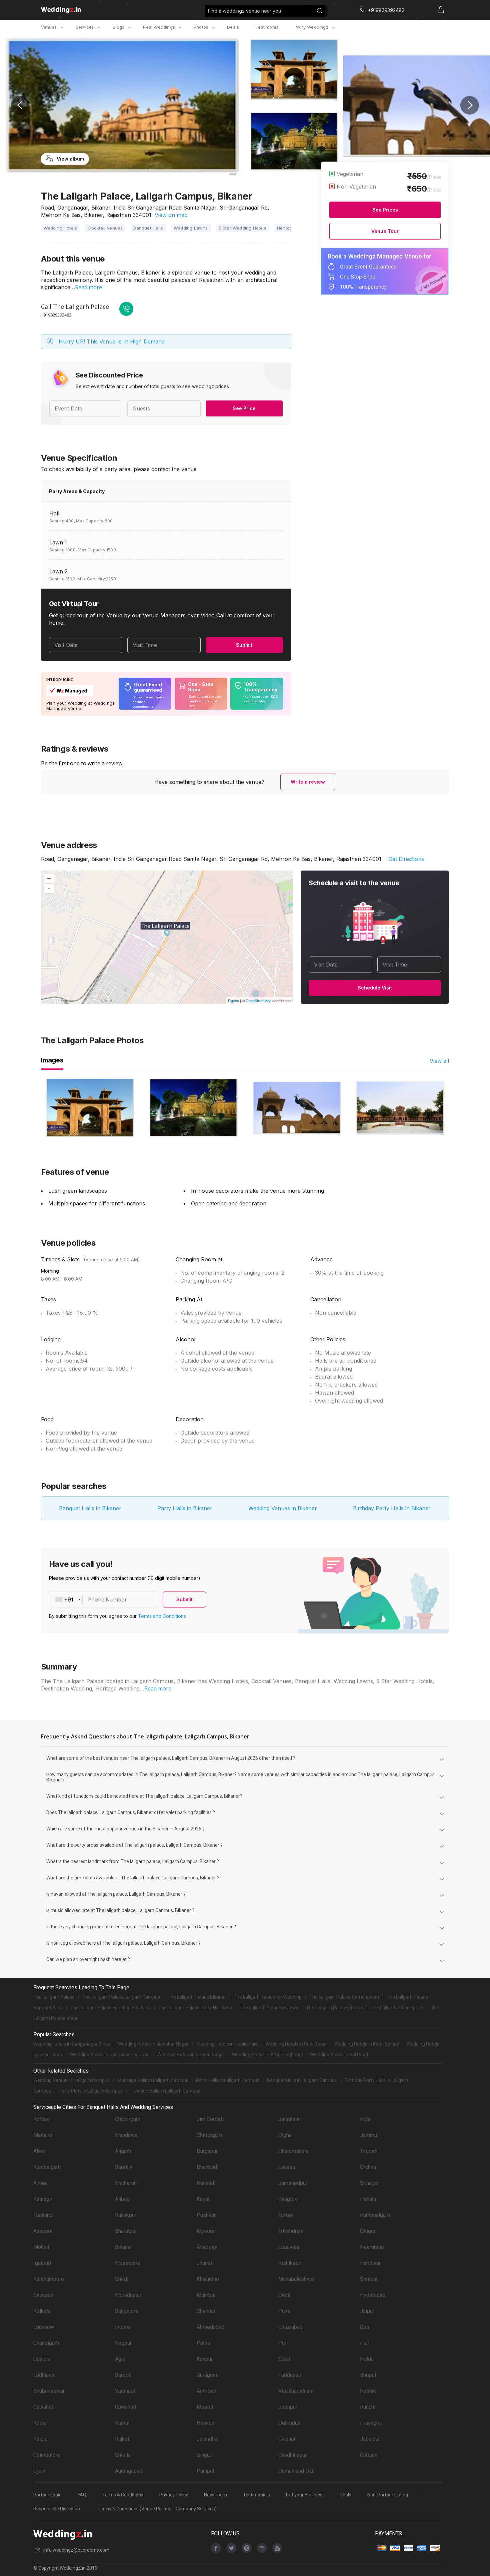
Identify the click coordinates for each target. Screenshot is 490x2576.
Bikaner (124, 2247)
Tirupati (369, 2151)
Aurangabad (129, 2471)
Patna (203, 2343)
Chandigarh (46, 2343)
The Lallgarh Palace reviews (269, 2008)
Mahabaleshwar (297, 2279)
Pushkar (206, 2215)
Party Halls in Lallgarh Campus (228, 2080)
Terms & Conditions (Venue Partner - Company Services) (157, 2509)
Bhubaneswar (49, 2391)
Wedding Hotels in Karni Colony (367, 2044)
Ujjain (39, 2471)
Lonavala (289, 2247)
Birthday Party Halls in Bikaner (392, 1508)
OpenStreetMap (258, 1000)
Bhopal (368, 2375)
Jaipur (367, 2311)
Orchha (368, 2167)
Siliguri (205, 2455)
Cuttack (369, 2455)
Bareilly (124, 2167)
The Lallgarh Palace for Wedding (268, 1997)
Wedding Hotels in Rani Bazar (296, 2044)
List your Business (305, 2495)
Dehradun (289, 2423)
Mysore (206, 2231)
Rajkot (122, 2439)
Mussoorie (128, 2263)
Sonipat (369, 2279)
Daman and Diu (296, 2471)
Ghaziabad (290, 2327)
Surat (284, 2359)
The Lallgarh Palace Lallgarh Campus (121, 1997)
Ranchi (368, 2407)
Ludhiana (44, 2375)
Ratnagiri (43, 2199)
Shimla (123, 2455)
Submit (244, 645)
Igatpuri (42, 2263)
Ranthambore (49, 2279)
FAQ (82, 2495)
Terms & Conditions (123, 2495)
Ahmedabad (210, 2327)
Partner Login (47, 2495)
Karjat (203, 2199)
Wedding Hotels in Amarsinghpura (268, 2055)
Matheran (126, 2183)
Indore (122, 2327)
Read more (88, 287)
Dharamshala (293, 2151)
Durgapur (207, 2151)
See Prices (385, 210)
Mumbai (206, 2295)
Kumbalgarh (47, 2167)
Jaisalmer (290, 2119)
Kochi (40, 2423)
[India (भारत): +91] (66, 1600)
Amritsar (206, 2391)
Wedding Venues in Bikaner (283, 1508)
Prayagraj (371, 2423)
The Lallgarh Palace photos (334, 2008)
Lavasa (287, 2167)
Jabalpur (370, 2439)
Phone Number (107, 1600)
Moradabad (128, 2295)
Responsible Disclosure (57, 2509)
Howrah (205, 2423)
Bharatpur (126, 2231)
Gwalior (287, 2439)
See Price (244, 408)
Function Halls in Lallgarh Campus (165, 2091)
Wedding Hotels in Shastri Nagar (191, 2055)
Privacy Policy (174, 2495)
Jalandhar (208, 2439)
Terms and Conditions (162, 1616)
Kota (365, 2119)
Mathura (43, 2135)
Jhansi (204, 2263)
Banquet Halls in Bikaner (90, 1508)
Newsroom (215, 2495)
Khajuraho (208, 2279)
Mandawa (126, 2135)
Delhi (284, 2295)
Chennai (206, 2311)
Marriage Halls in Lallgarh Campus (153, 2080)
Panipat (205, 2471)
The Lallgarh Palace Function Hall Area (110, 2008)
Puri (283, 2343)
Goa (364, 2327)
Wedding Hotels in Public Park (227, 2044)
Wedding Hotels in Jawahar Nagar (153, 2044)
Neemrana (372, 2247)
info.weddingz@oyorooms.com (76, 2550)
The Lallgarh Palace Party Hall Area (195, 2008)
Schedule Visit (375, 988)
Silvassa (43, 2295)
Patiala (368, 2199)
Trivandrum (291, 2231)
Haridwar (370, 2263)
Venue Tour (385, 231)
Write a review (308, 782)
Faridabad (290, 2375)
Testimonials (256, 2495)
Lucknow (44, 2327)
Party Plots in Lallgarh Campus (91, 2091)
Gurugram (208, 2375)
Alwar (40, 2151)
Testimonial (267, 27)
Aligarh (123, 2151)
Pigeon (233, 1000)
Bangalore (127, 2311)
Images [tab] (52, 1060)
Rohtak (41, 2119)
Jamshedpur (293, 2183)
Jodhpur (288, 2407)
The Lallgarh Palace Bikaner (197, 1997)
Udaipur (42, 2359)
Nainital (205, 2183)
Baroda (123, 2375)
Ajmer (40, 2183)
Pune (284, 2311)
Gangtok (288, 2199)
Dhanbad (207, 2167)
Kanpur (205, 2359)
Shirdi (122, 2279)
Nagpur (123, 2343)
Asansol (43, 2231)
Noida (367, 2359)
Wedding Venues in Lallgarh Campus (71, 2080)
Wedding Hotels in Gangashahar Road (110, 2055)
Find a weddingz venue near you (244, 11)
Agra (120, 2359)
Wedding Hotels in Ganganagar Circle (72, 2044)
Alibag (122, 2199)
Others (368, 2231)
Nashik (368, 2391)
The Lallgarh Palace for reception (344, 1997)
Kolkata (42, 2311)
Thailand (43, 2215)
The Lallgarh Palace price (397, 2008)
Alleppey (207, 2247)
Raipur (41, 2439)
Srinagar (369, 2183)
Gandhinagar (292, 2455)
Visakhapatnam (296, 2391)
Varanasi (125, 2391)
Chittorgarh (128, 2119)
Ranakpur (126, 2215)
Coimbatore (47, 2455)
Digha (285, 2135)
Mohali (41, 2247)
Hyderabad (373, 2295)
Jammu (368, 2135)
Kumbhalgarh (375, 2215)
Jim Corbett (210, 2119)
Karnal (122, 2423)
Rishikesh (290, 2263)
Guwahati (44, 2407)
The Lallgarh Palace (54, 1997)
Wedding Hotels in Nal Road (339, 2055)
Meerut (205, 2407)
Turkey (286, 2215)
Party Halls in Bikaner (185, 1508)
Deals (233, 27)
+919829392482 (56, 315)
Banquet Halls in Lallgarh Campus (302, 2080)
